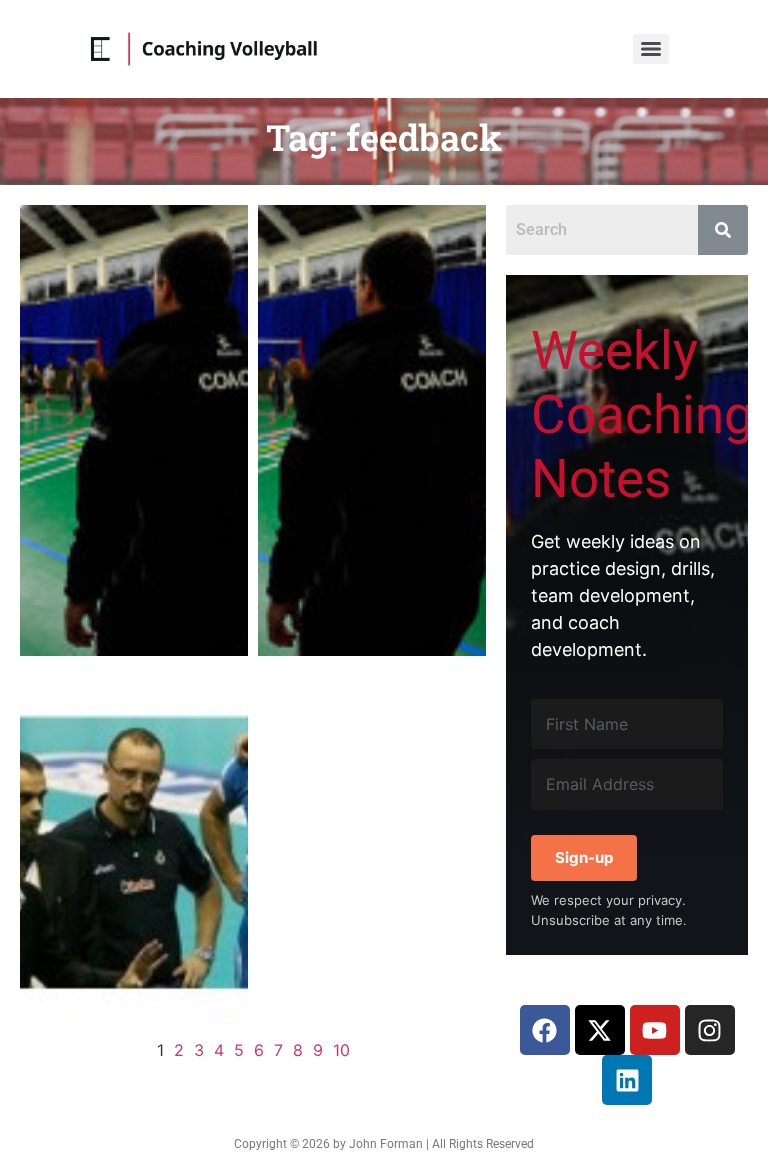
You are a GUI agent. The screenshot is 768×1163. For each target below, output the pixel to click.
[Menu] (651, 49)
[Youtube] (655, 1030)
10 (341, 1050)
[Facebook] (545, 1030)
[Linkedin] (627, 1080)
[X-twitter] (600, 1030)
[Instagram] (710, 1030)
